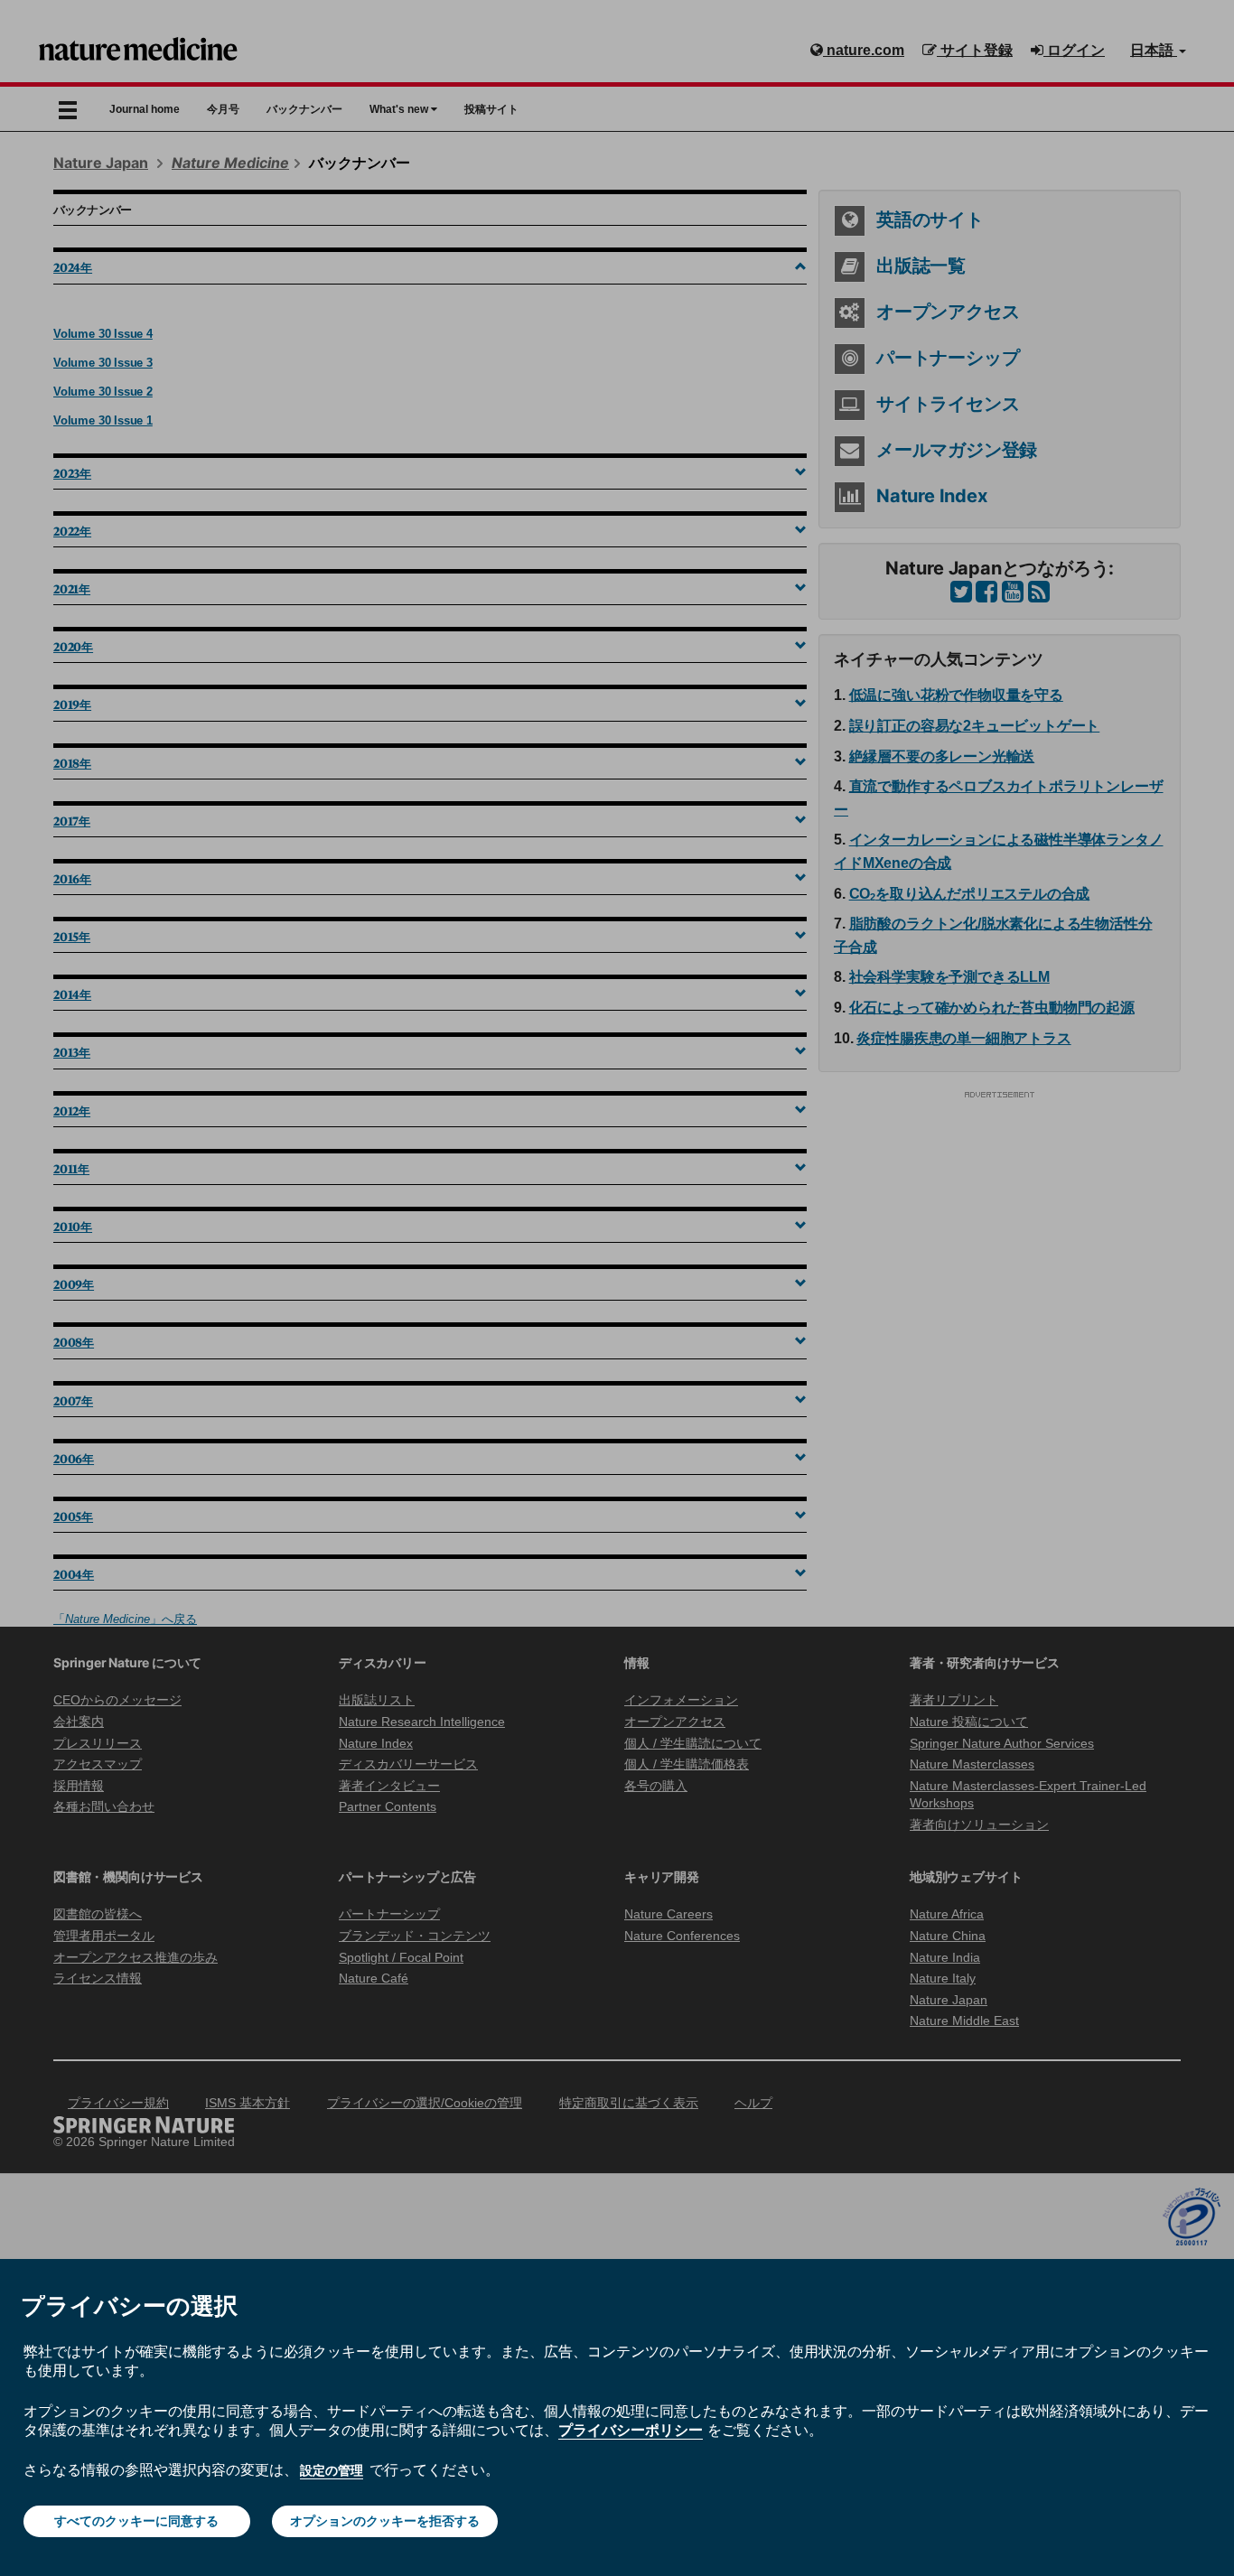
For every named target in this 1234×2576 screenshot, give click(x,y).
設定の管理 (332, 2470)
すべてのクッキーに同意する (136, 2521)
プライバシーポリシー (631, 2430)
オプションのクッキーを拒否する (385, 2521)
